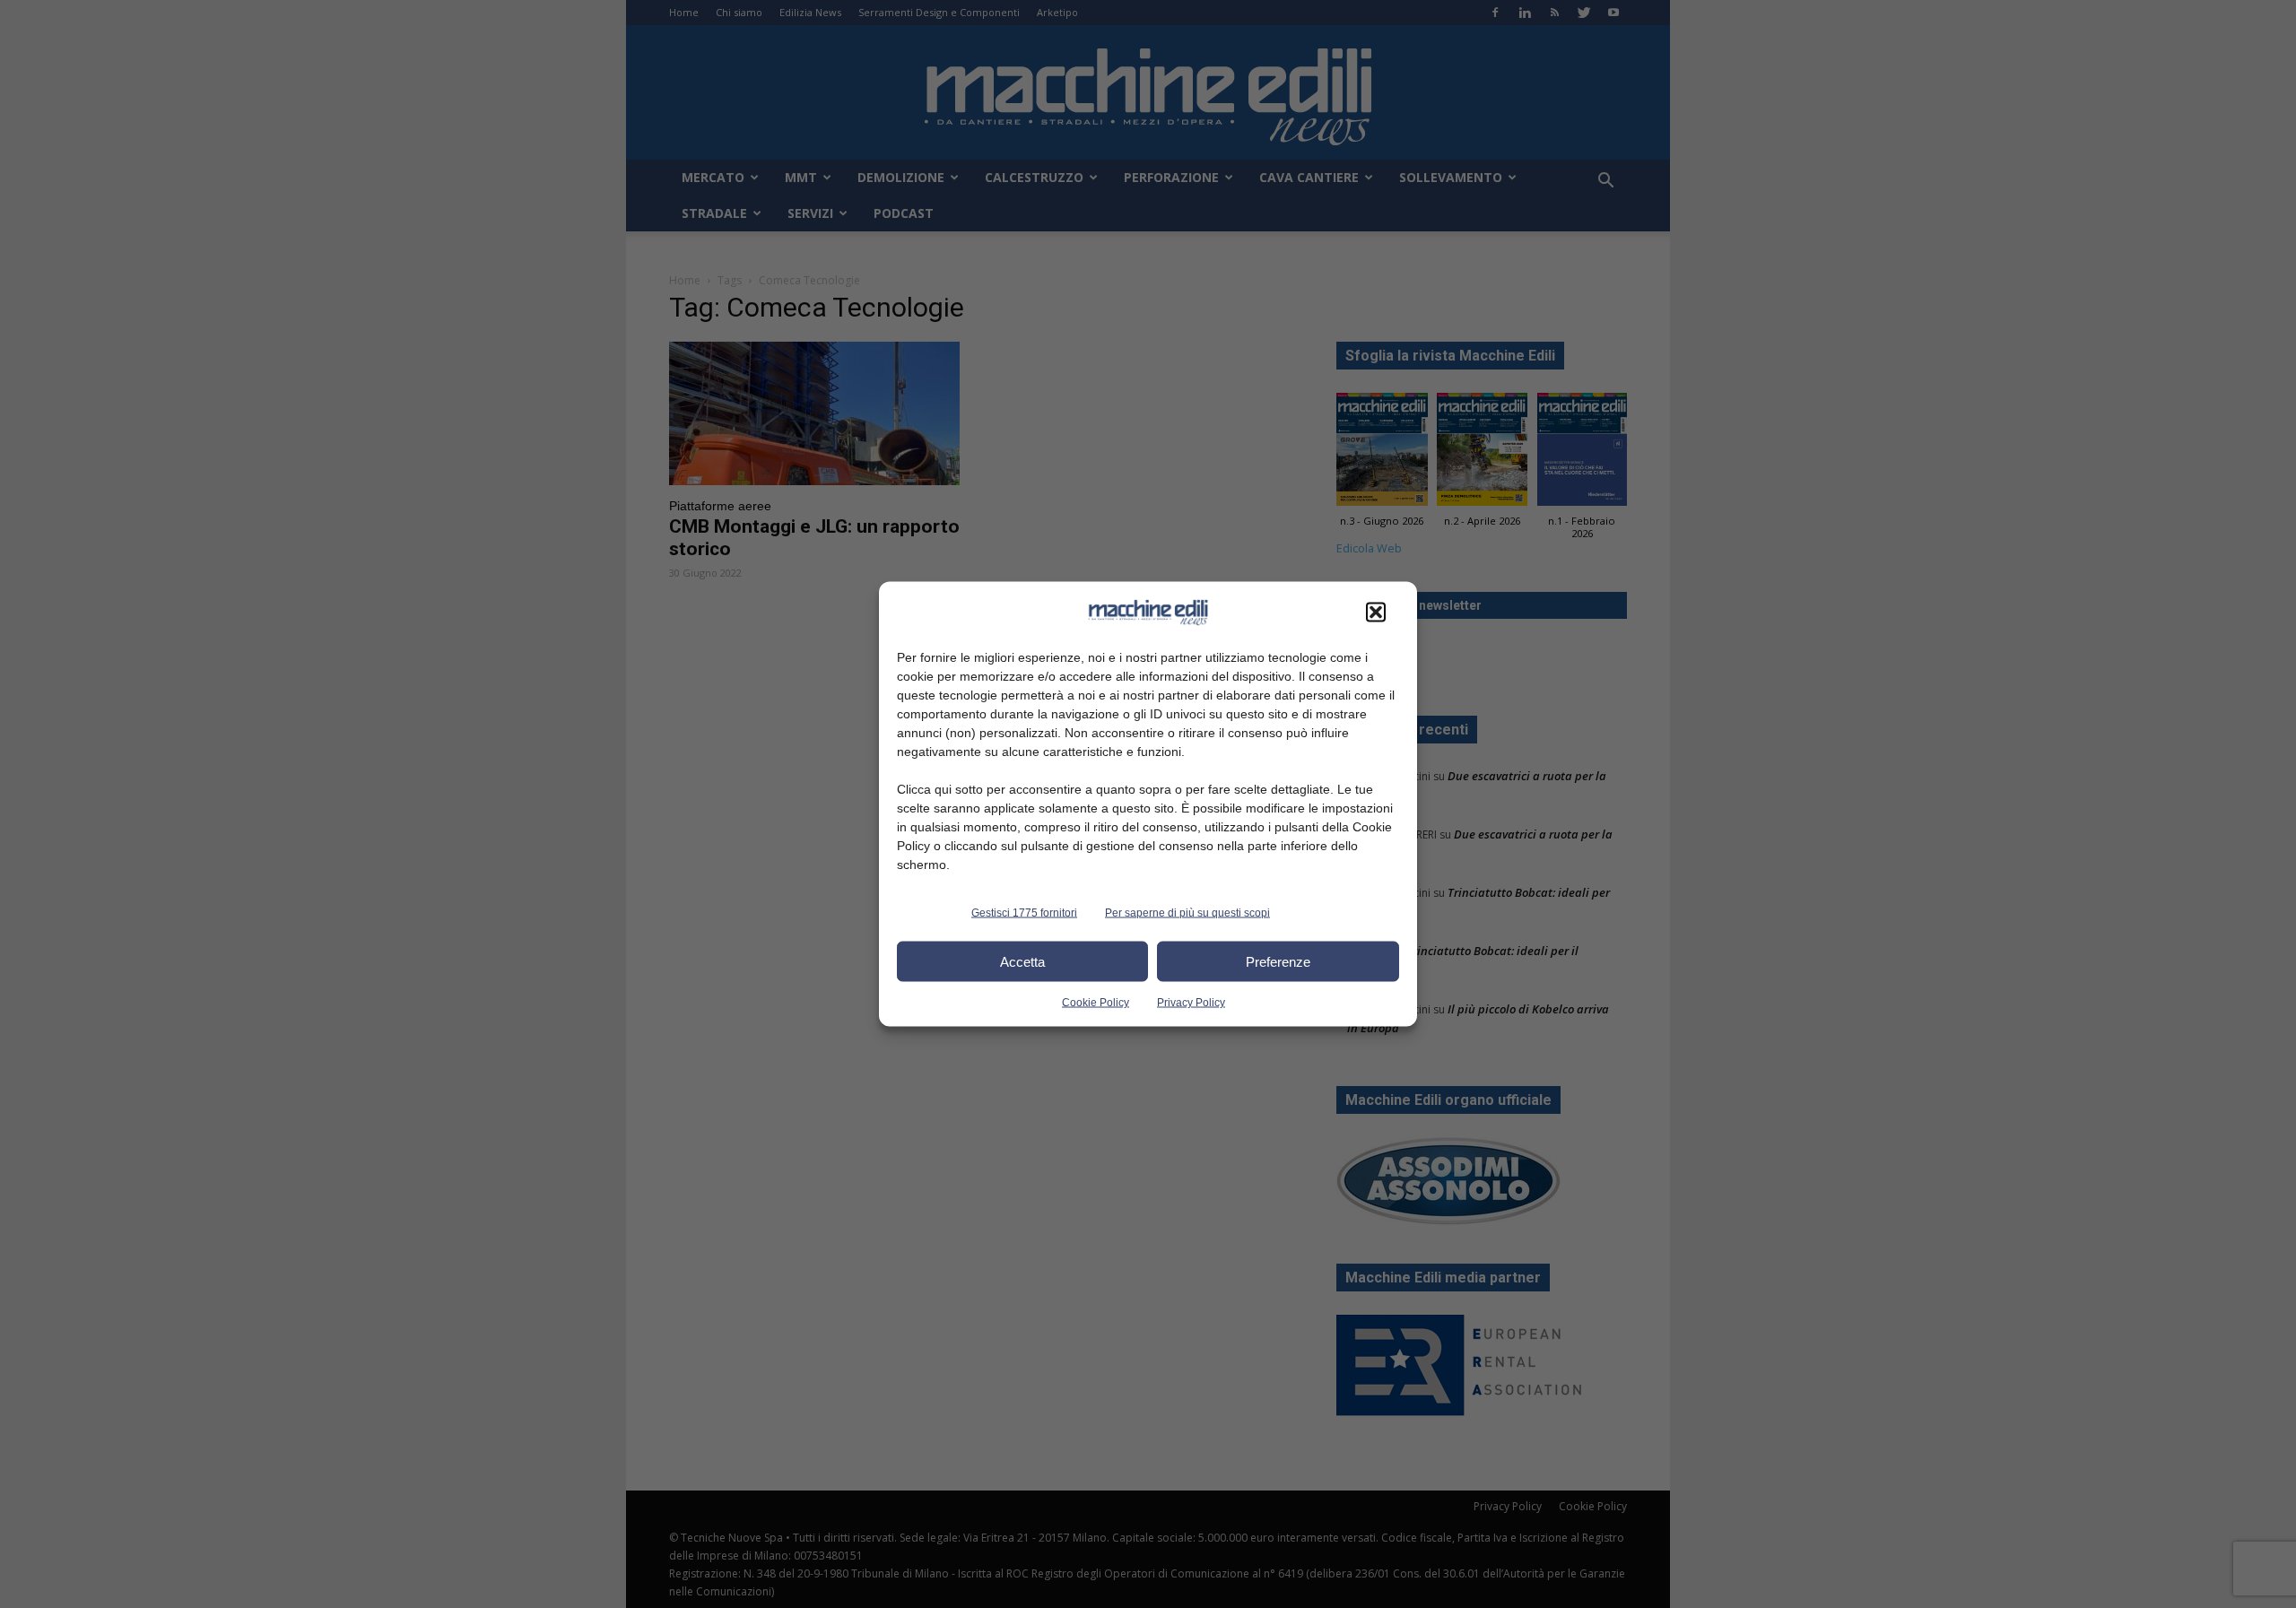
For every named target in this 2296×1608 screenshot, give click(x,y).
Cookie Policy (1096, 1003)
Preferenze (1278, 961)
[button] (1376, 613)
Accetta (1022, 961)
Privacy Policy (1191, 1003)
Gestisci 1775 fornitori (1024, 913)
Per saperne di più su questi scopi (1187, 913)
